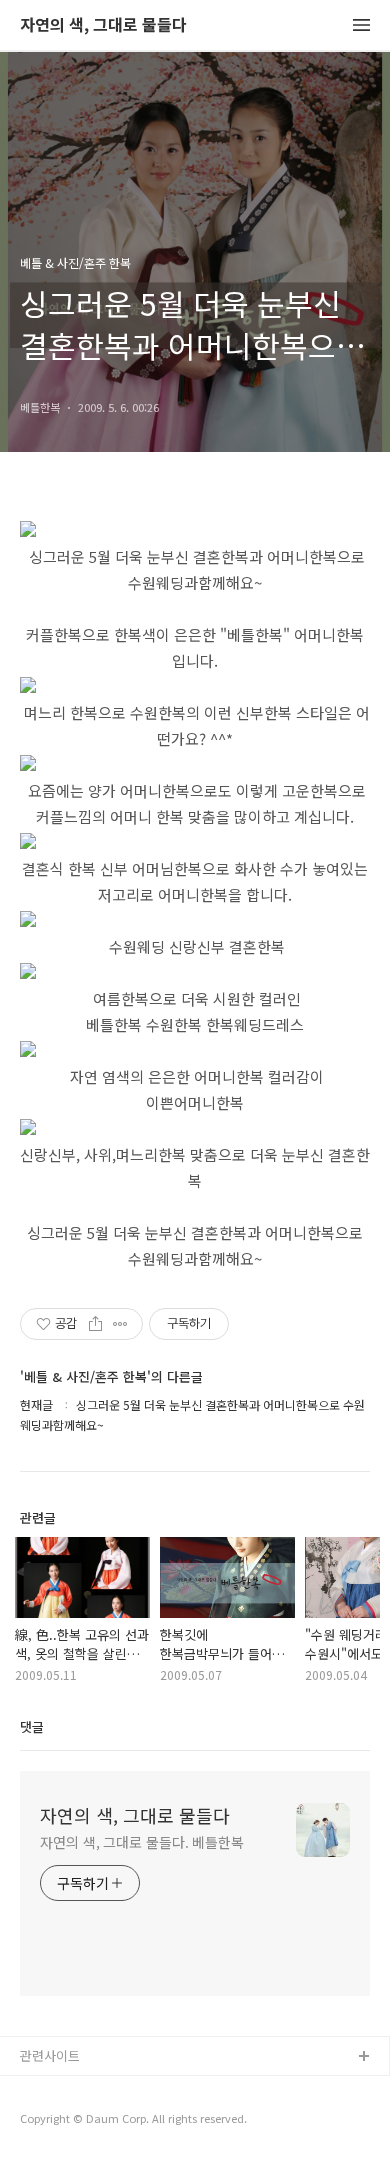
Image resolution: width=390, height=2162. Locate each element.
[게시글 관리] (120, 1324)
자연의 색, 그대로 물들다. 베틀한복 (142, 1842)
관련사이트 (50, 2055)
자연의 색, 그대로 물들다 (103, 25)
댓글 (32, 1726)
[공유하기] (95, 1324)
